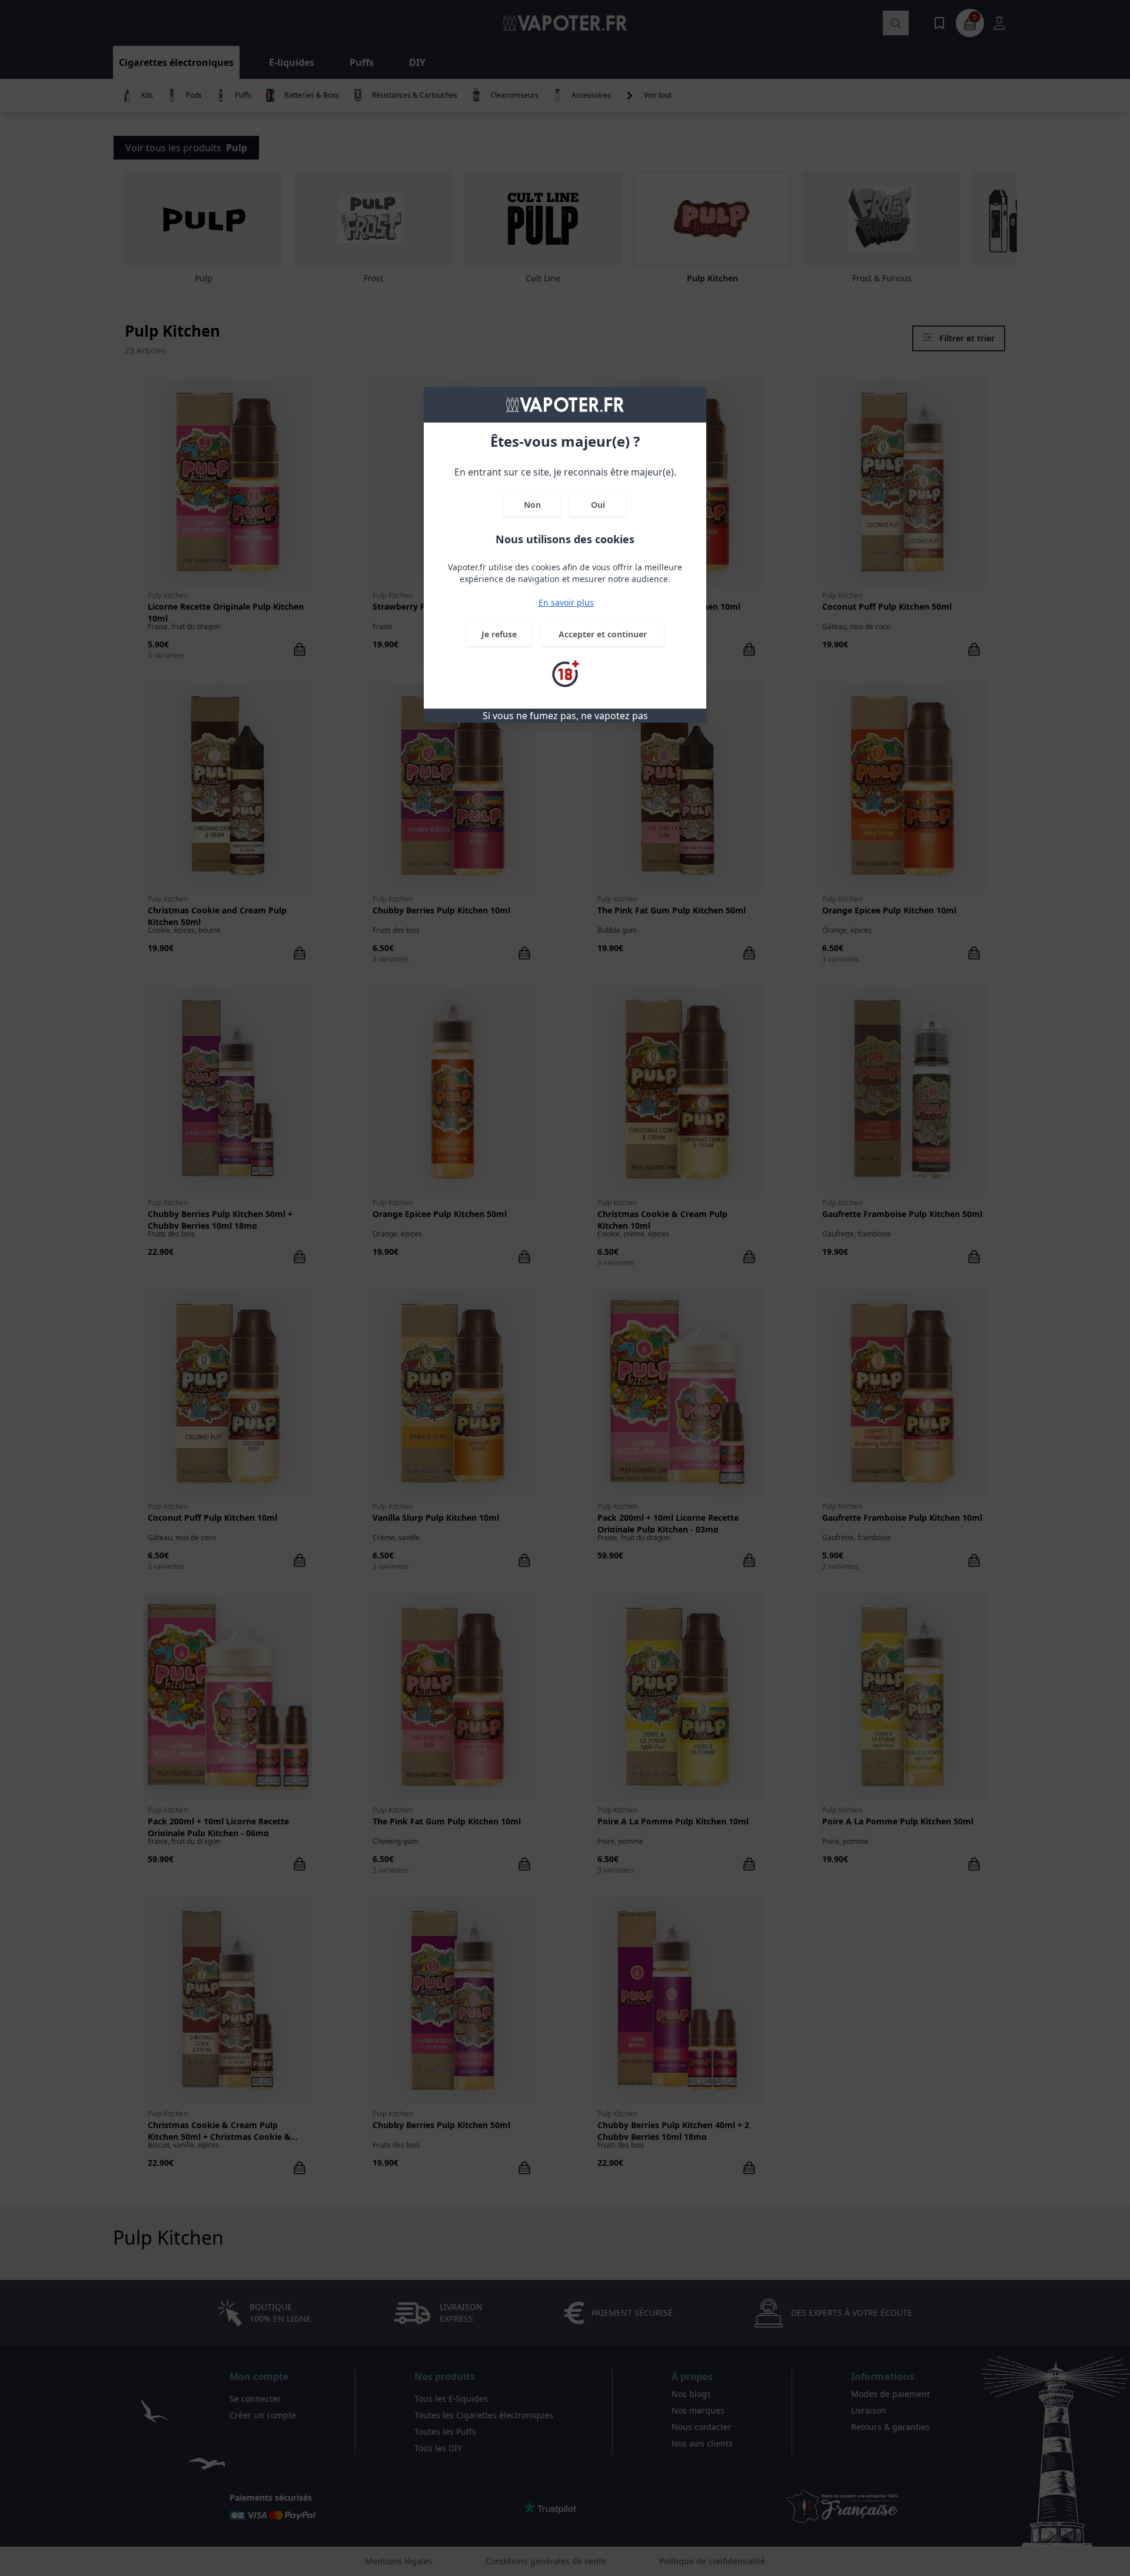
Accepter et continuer (603, 634)
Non (532, 505)
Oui (598, 505)
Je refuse (499, 634)
